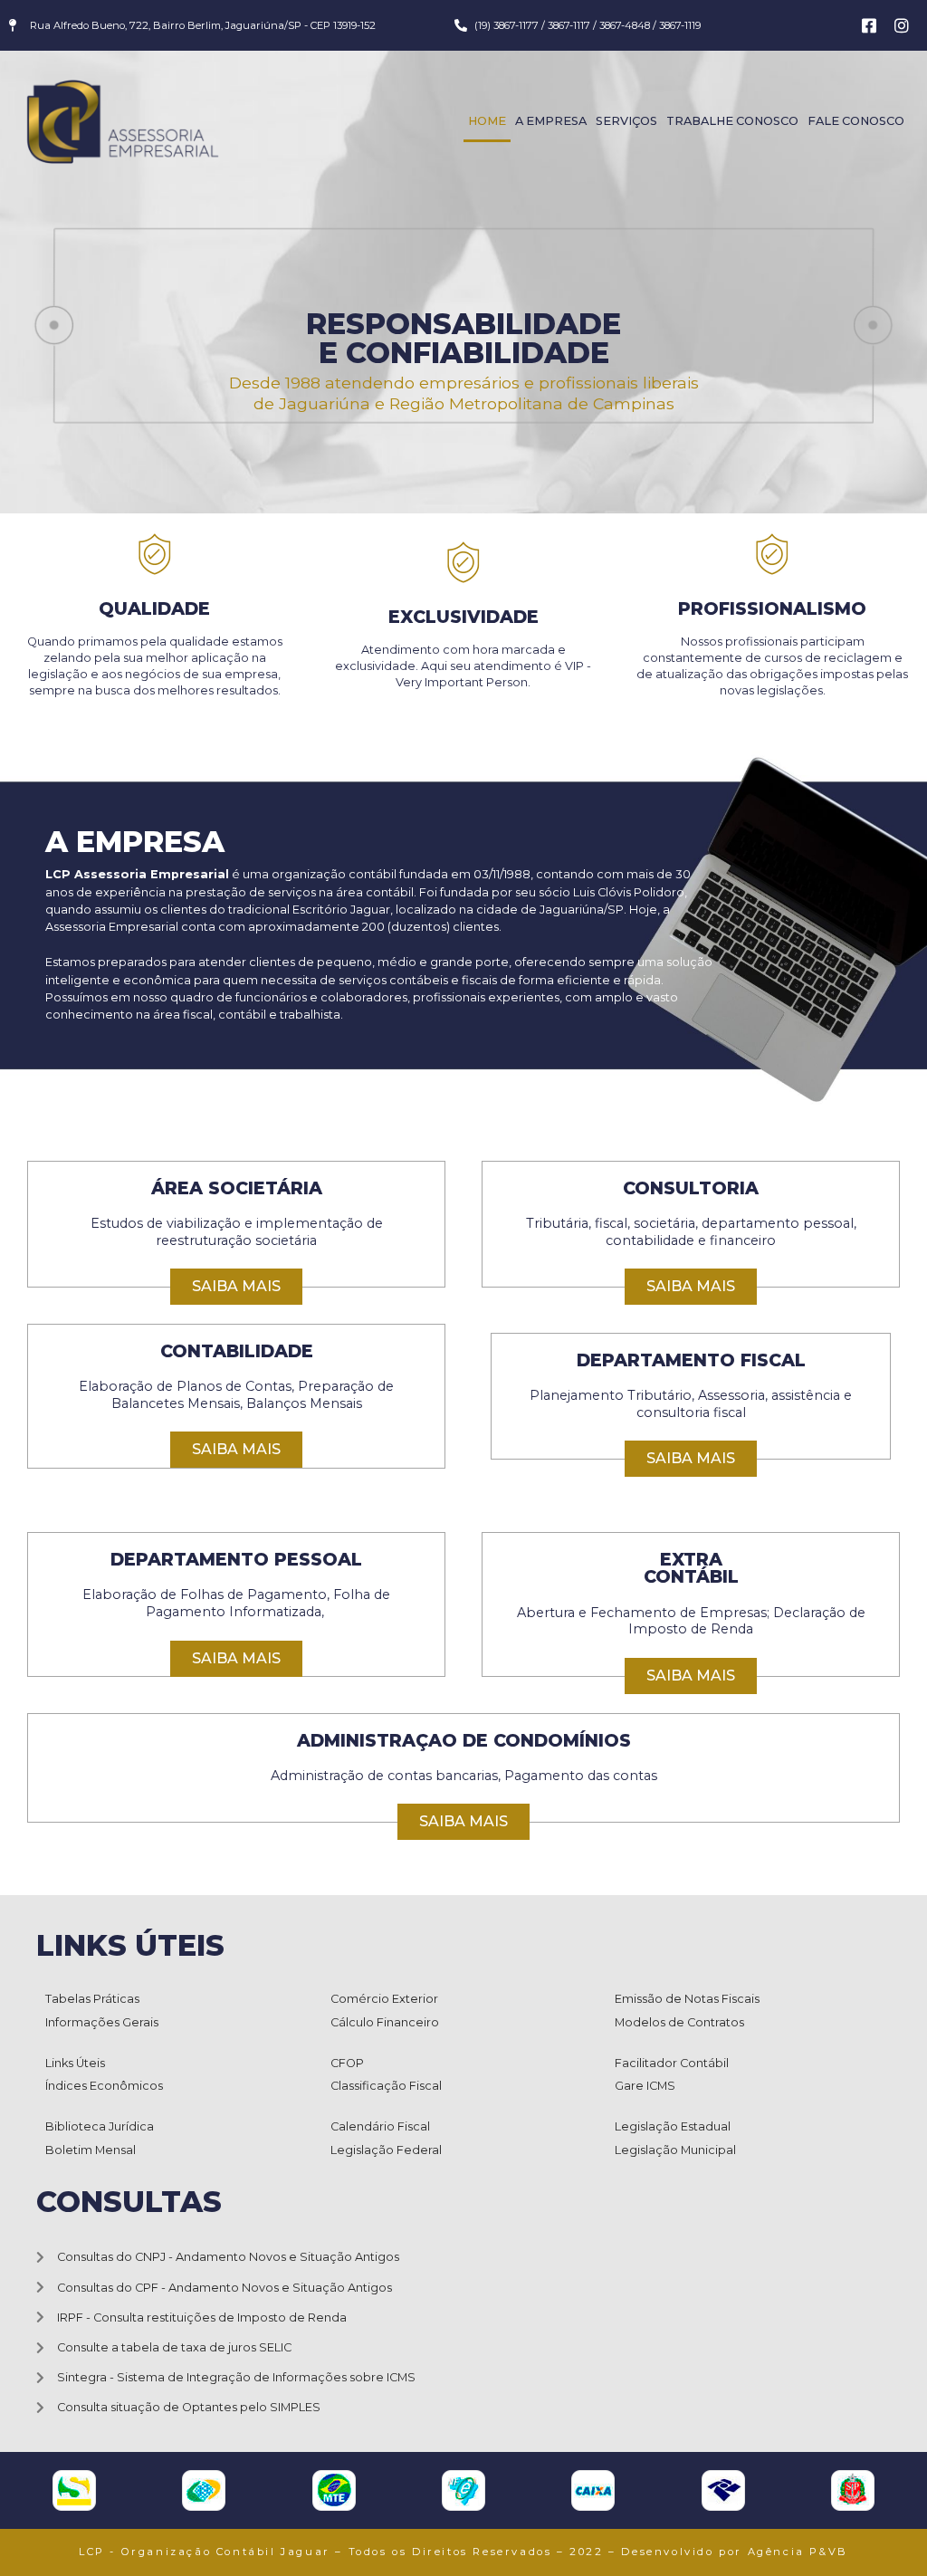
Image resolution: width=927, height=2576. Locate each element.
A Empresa (551, 121)
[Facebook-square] (869, 25)
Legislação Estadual (673, 2126)
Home (487, 121)
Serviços (626, 121)
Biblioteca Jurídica (100, 2126)
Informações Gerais (102, 2022)
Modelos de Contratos (679, 2022)
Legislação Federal (386, 2150)
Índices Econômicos (104, 2086)
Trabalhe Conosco (732, 121)
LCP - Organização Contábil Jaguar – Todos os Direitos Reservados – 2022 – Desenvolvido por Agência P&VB (463, 2552)
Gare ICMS (645, 2086)
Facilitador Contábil (672, 2063)
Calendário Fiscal (380, 2126)
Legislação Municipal (675, 2150)
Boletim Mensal (91, 2150)
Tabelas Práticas (92, 1999)
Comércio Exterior (384, 1999)
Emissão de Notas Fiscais (687, 1999)
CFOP (347, 2063)
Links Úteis (75, 2063)
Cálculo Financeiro (385, 2022)
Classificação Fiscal (386, 2086)
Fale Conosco (856, 121)
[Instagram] (902, 25)
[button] (236, 1287)
